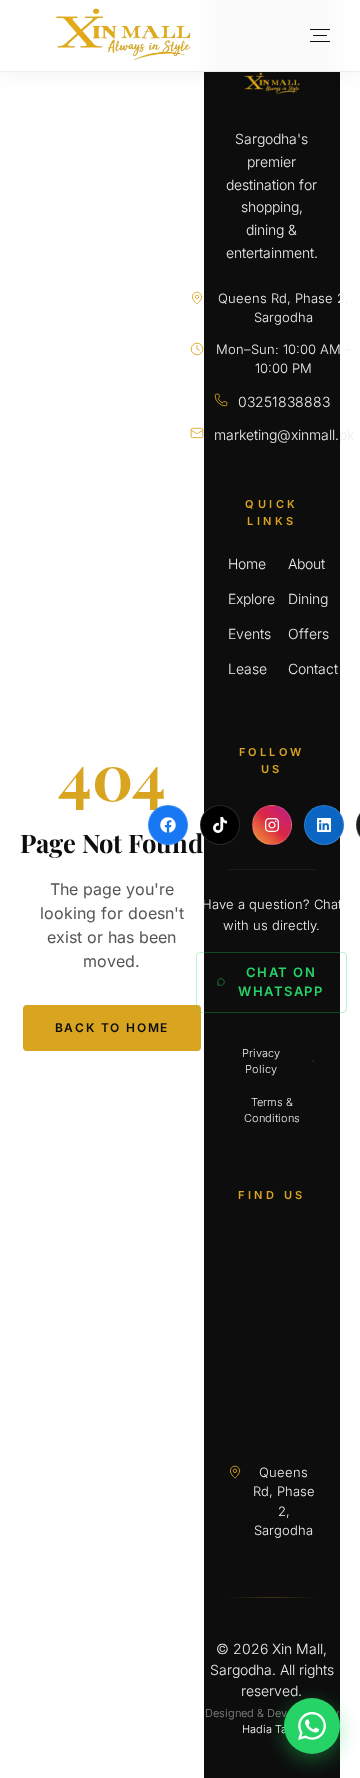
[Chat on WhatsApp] (312, 1726)
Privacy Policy (261, 1061)
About (302, 563)
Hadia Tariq (271, 1729)
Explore (242, 598)
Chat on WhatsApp (280, 982)
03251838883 (284, 401)
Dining (302, 598)
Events (242, 633)
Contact (302, 668)
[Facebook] (168, 825)
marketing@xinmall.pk (284, 434)
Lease (242, 668)
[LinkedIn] (324, 825)
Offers (302, 633)
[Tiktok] (220, 825)
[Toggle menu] (320, 36)
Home (242, 563)
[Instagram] (272, 825)
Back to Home (112, 1027)
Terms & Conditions (272, 1110)
